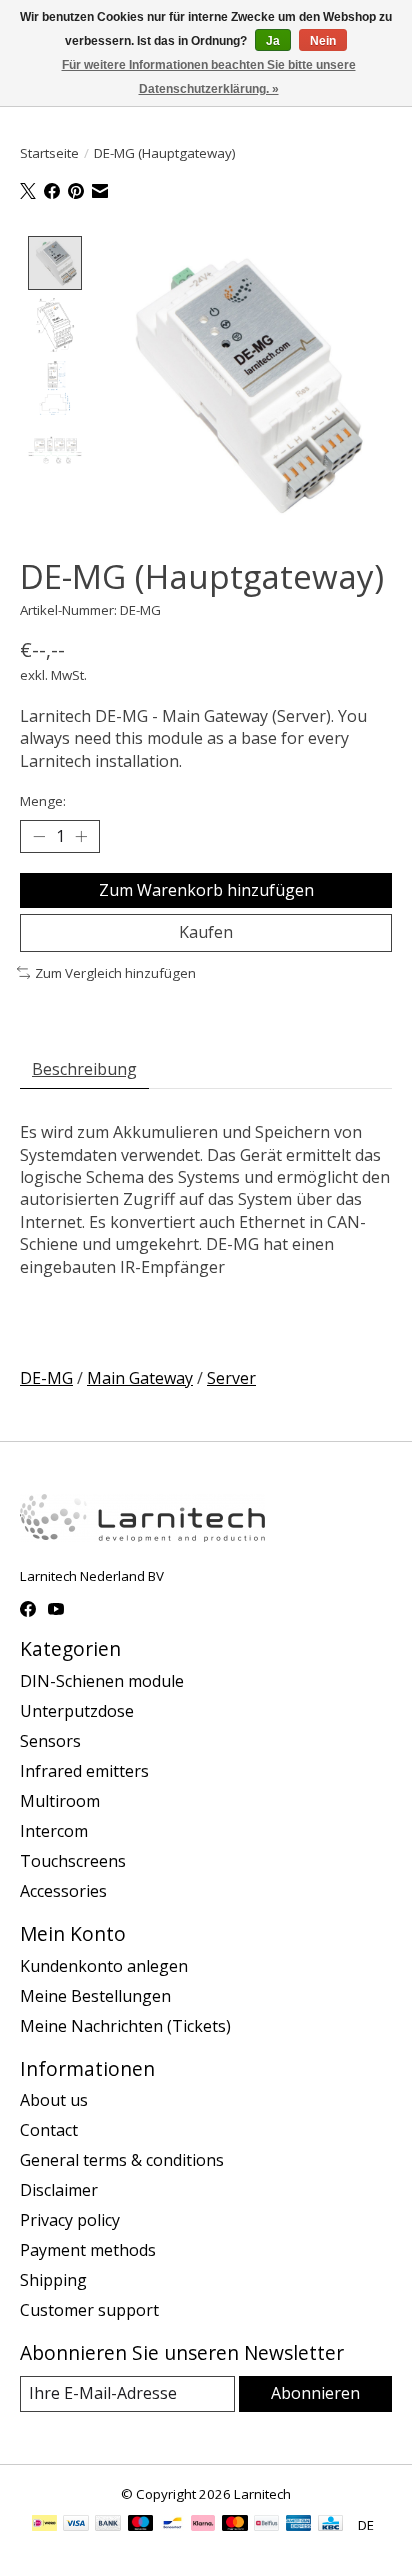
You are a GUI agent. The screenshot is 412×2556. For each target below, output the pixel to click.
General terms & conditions (122, 2160)
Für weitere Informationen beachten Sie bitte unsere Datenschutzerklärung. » (209, 77)
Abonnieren (315, 2393)
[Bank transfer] (108, 2525)
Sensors (50, 1741)
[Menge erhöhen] (81, 837)
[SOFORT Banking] (203, 2525)
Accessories (63, 1891)
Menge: (43, 801)
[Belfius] (266, 2525)
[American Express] (299, 2525)
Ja (273, 41)
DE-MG (46, 1378)
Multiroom (60, 1801)
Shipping (53, 2280)
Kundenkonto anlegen (104, 1966)
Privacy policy (70, 2220)
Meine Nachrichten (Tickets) (125, 2026)
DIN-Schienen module (102, 1681)
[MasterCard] (235, 2525)
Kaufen (206, 932)
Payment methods (88, 2250)
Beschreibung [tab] (84, 1069)
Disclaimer (59, 2190)
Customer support (89, 2310)
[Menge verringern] (39, 837)
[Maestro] (141, 2525)
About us (54, 2100)
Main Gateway (140, 1378)
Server (231, 1378)
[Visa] (76, 2525)
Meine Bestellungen (95, 1996)
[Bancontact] (172, 2525)
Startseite (49, 153)
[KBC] (330, 2525)
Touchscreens (73, 1861)
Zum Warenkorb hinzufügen (206, 890)
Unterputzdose (77, 1711)
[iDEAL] (44, 2525)
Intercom (54, 1831)
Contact (49, 2130)
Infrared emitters (84, 1771)
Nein (323, 41)
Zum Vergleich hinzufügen (115, 973)
